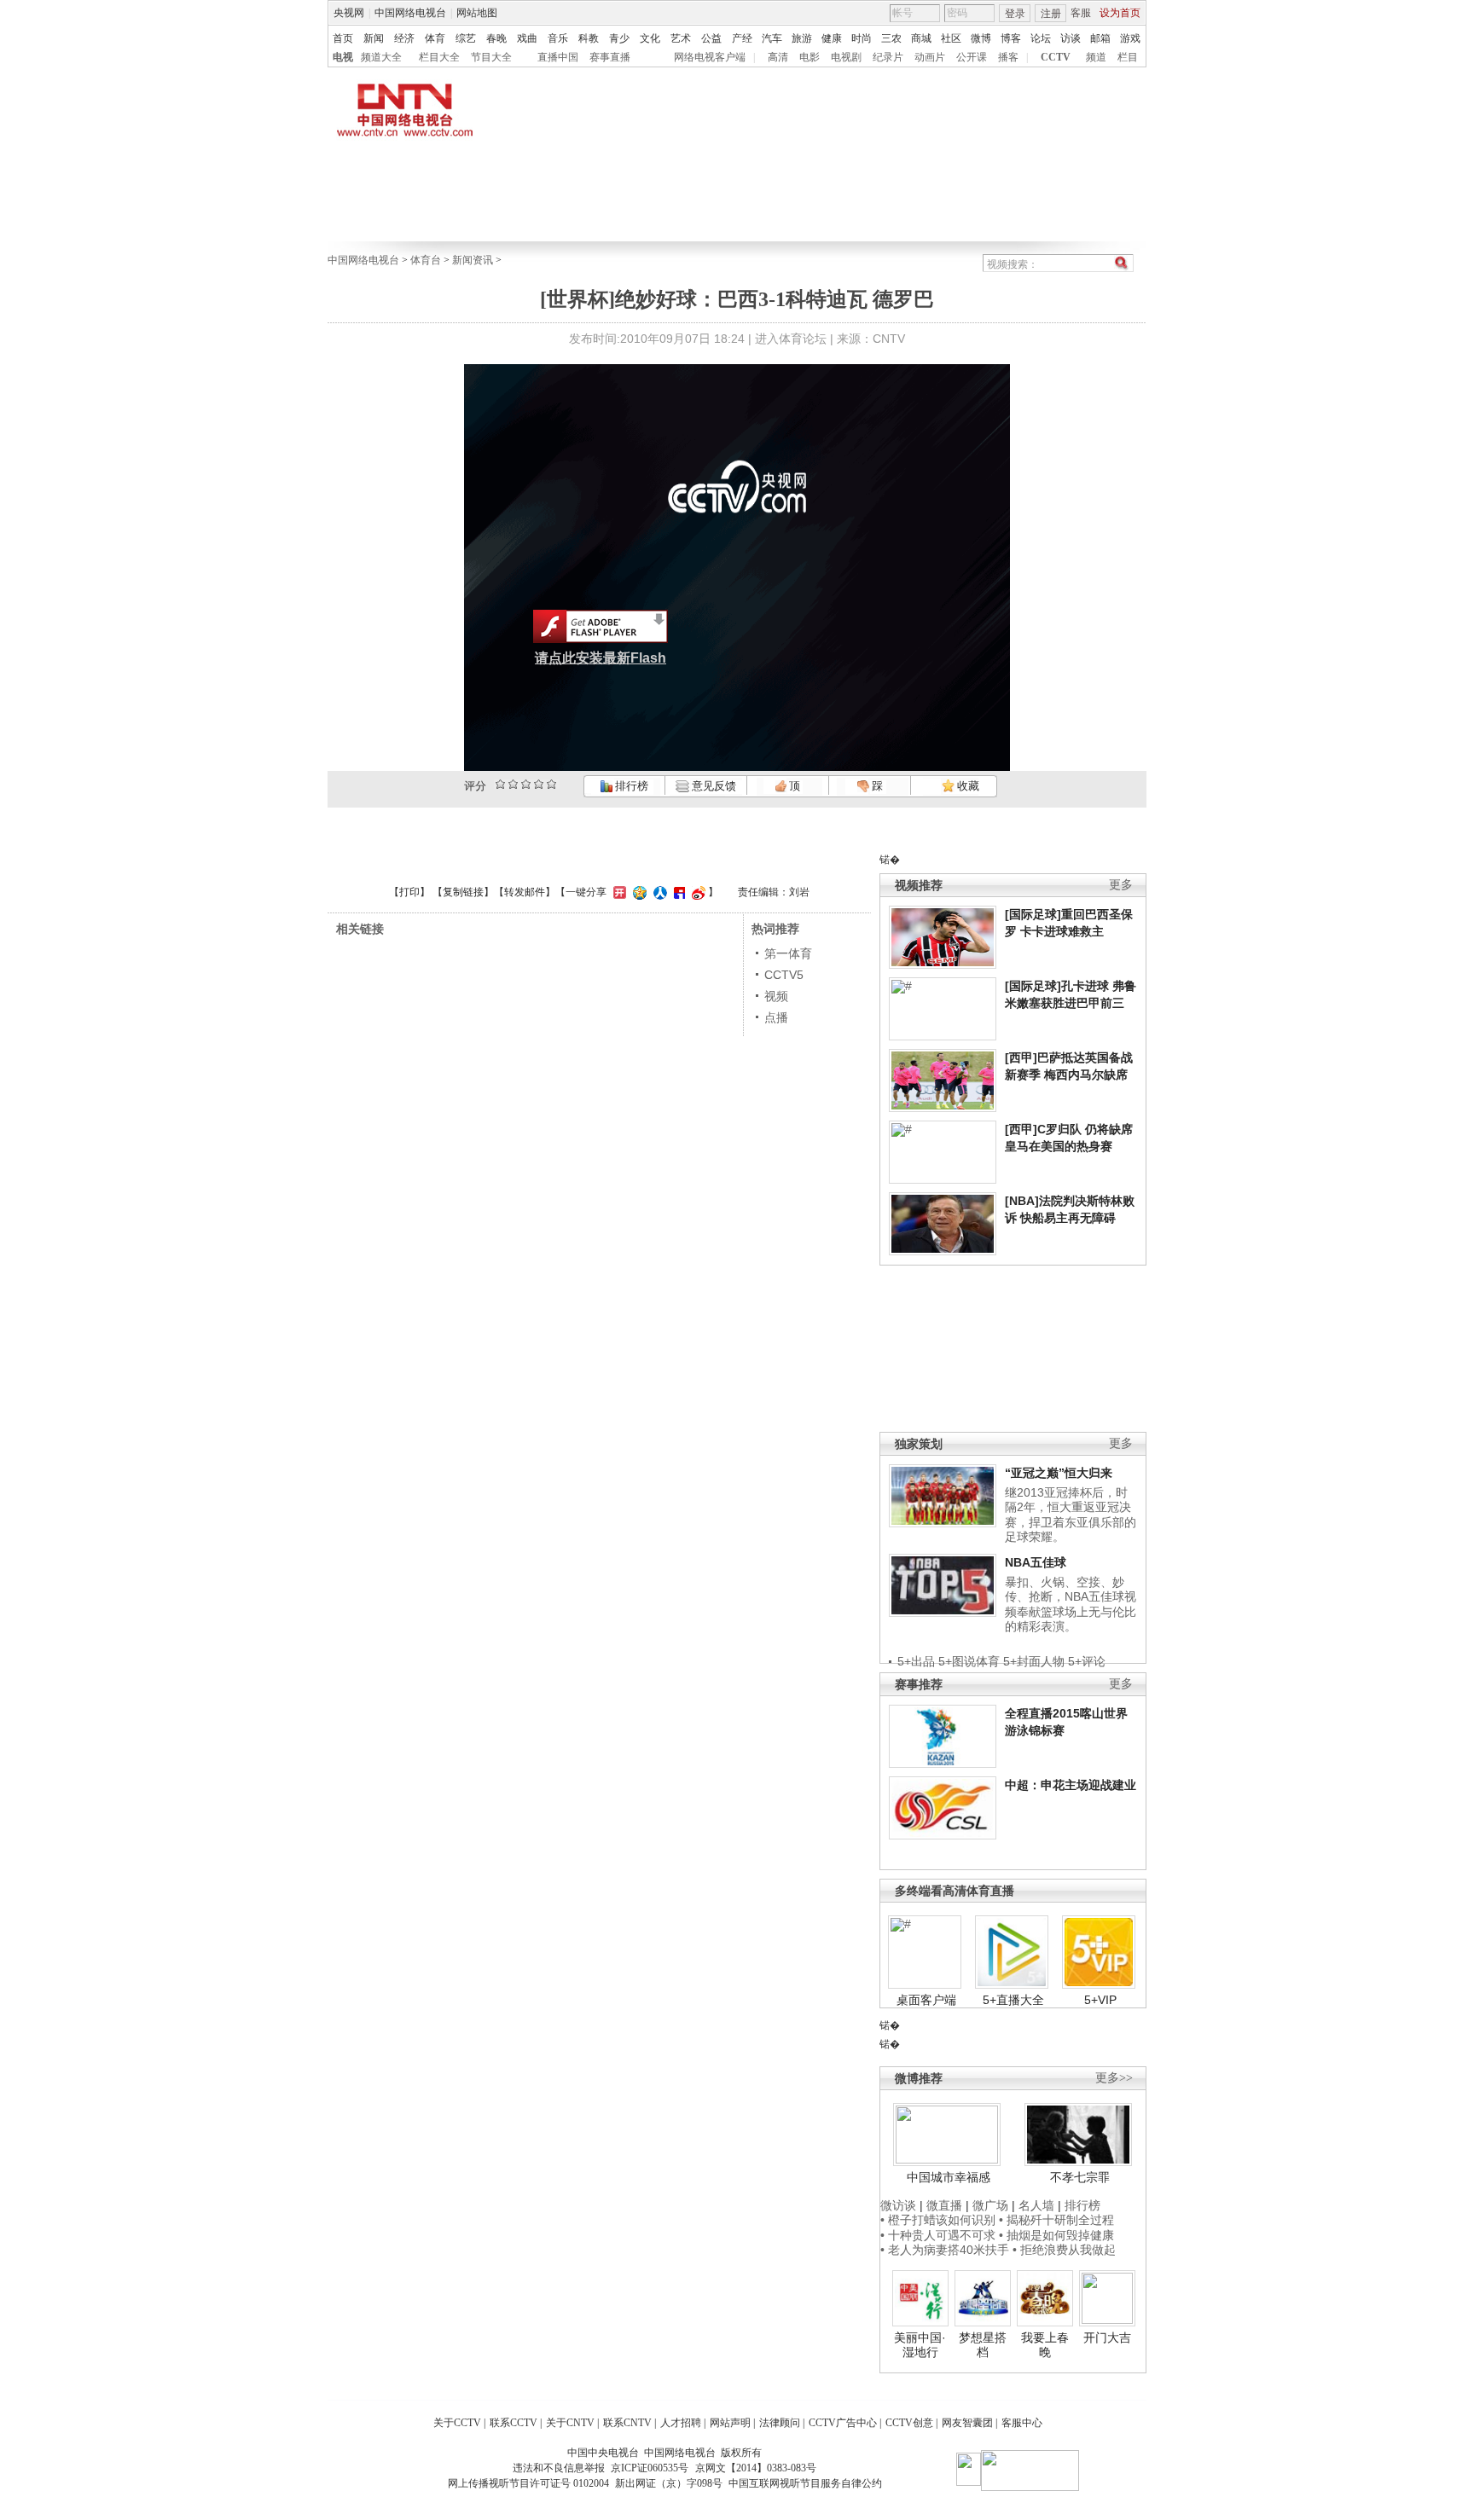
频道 (1096, 57)
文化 (650, 38)
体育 (435, 38)
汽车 (772, 38)
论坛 (1041, 38)
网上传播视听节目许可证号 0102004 (528, 2483)
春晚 (496, 38)
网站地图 (477, 13)
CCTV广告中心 (843, 2423)
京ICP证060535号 (650, 2468)
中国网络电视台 (410, 13)
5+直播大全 (1013, 2000)
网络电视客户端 (710, 57)
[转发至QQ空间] (638, 892)
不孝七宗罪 (1080, 2177)
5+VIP (1100, 2000)
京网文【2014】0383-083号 (756, 2468)
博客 (1011, 38)
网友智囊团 (967, 2423)
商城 (921, 38)
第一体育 (788, 953)
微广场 (990, 2205)
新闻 (374, 38)
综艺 (466, 38)
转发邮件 (525, 892)
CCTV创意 (909, 2423)
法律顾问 (780, 2423)
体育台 (426, 260)
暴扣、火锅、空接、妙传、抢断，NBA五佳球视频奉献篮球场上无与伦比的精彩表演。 (1071, 1605)
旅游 (802, 38)
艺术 (681, 38)
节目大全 (491, 57)
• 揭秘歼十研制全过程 (1056, 2220)
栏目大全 (439, 57)
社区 (951, 38)
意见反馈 (712, 786)
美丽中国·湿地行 (920, 2345)
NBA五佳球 (1036, 1562)
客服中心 (1022, 2423)
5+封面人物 (1034, 1661)
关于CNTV (570, 2423)
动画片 (930, 57)
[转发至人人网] (658, 892)
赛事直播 (610, 57)
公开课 (972, 57)
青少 (619, 38)
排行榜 (630, 786)
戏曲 (527, 38)
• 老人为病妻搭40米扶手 (945, 2250)
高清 (778, 57)
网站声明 (730, 2423)
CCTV (1056, 57)
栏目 (1128, 57)
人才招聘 (681, 2423)
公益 (711, 38)
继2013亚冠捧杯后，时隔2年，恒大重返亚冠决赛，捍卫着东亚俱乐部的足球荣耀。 (1071, 1515)
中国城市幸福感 (949, 2177)
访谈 (1071, 38)
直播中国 (558, 57)
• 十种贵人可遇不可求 (940, 2235)
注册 (1051, 14)
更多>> (1114, 2078)
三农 (891, 38)
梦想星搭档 (983, 2345)
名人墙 (1036, 2205)
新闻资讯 (473, 260)
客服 (1081, 13)
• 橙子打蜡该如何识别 (938, 2220)
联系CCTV (514, 2423)
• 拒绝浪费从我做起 (1064, 2250)
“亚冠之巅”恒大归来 (1059, 1473)
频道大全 (381, 57)
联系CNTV (627, 2423)
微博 (981, 38)
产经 (742, 38)
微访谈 (898, 2205)
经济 (404, 38)
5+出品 (916, 1661)
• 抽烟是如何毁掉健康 (1056, 2235)
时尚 (862, 38)
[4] (513, 784)
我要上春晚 (1045, 2345)
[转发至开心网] (618, 892)
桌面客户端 (926, 2000)
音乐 (558, 38)
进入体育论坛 (791, 339)
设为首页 (1120, 13)
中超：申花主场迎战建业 (1071, 1785)
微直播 (944, 2205)
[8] (539, 784)
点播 (776, 1017)
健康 (832, 38)
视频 (776, 996)
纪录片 (888, 57)
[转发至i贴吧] (677, 892)
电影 (810, 57)
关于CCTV (457, 2423)
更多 (1121, 885)
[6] (526, 784)
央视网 (349, 13)
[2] (500, 784)
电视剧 (846, 57)
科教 (589, 38)
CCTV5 (784, 975)
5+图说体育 (969, 1661)
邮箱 (1100, 38)
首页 (343, 38)
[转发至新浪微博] (696, 892)
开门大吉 (1107, 2338)
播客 (1008, 57)
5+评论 (1087, 1661)
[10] (551, 784)
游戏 (1130, 38)
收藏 (967, 786)
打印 (409, 892)
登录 (1015, 14)
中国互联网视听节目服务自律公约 (805, 2483)
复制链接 (463, 892)
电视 (343, 57)
